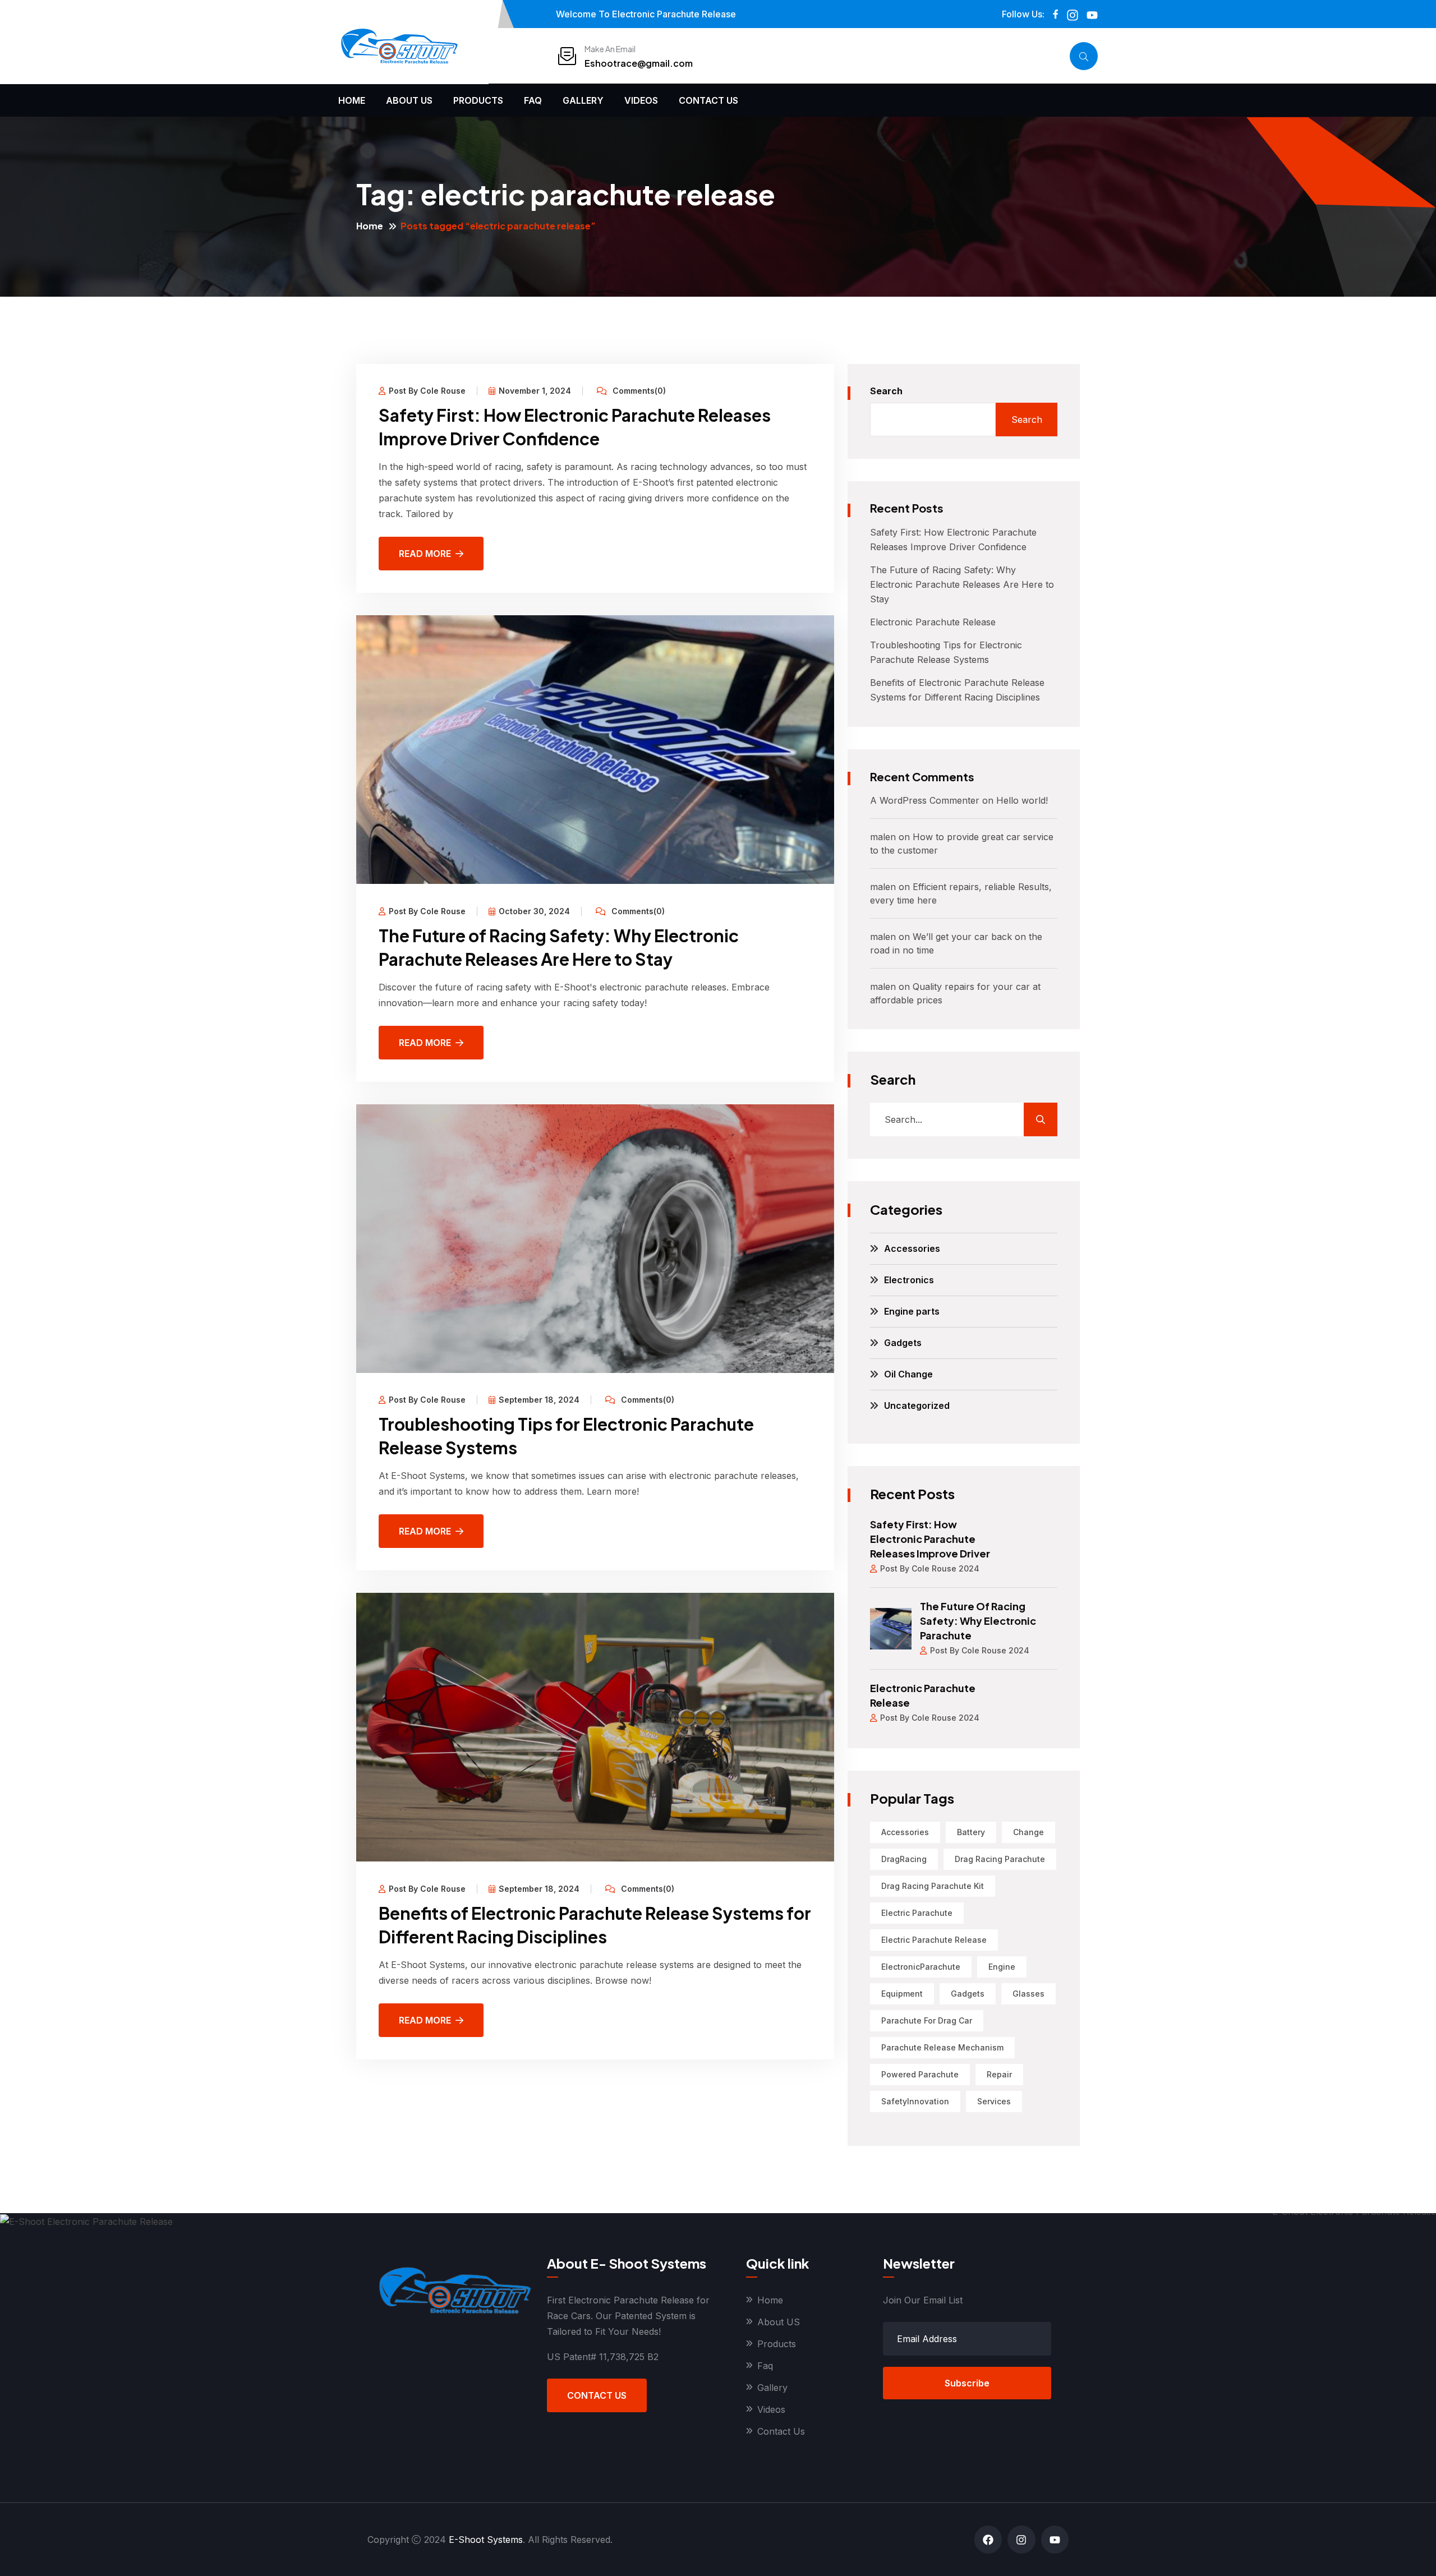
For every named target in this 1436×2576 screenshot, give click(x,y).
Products (478, 100)
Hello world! (1022, 800)
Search (886, 391)
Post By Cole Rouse (427, 391)
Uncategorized (917, 1405)
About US (409, 100)
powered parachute (920, 2074)
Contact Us (708, 100)
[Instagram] (1021, 2539)
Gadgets (903, 1343)
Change (1028, 1832)
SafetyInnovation (915, 2101)
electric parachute (917, 1913)
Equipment (902, 1994)
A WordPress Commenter (925, 800)
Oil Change (908, 1374)
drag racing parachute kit (933, 1886)
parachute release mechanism (942, 2047)
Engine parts (912, 1311)
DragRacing (904, 1859)
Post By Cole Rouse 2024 (930, 1568)
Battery (971, 1832)
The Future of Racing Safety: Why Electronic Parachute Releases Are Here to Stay (962, 584)
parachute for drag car (927, 2020)
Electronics (909, 1280)
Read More (425, 554)
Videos (641, 100)
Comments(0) (638, 391)
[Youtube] (1055, 2539)
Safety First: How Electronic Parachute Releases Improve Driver (930, 1539)
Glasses (1028, 1994)
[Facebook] (988, 2539)
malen (883, 837)
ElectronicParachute (921, 1967)
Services (994, 2101)
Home (352, 100)
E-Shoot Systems (486, 2540)
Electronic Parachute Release (933, 622)
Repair (999, 2074)
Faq (533, 100)
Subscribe (967, 2383)
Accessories (912, 1248)
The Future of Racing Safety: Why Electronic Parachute (978, 1621)
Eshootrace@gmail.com (639, 63)
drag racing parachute (1000, 1859)
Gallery (583, 100)
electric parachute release (934, 1940)
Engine (1002, 1967)
